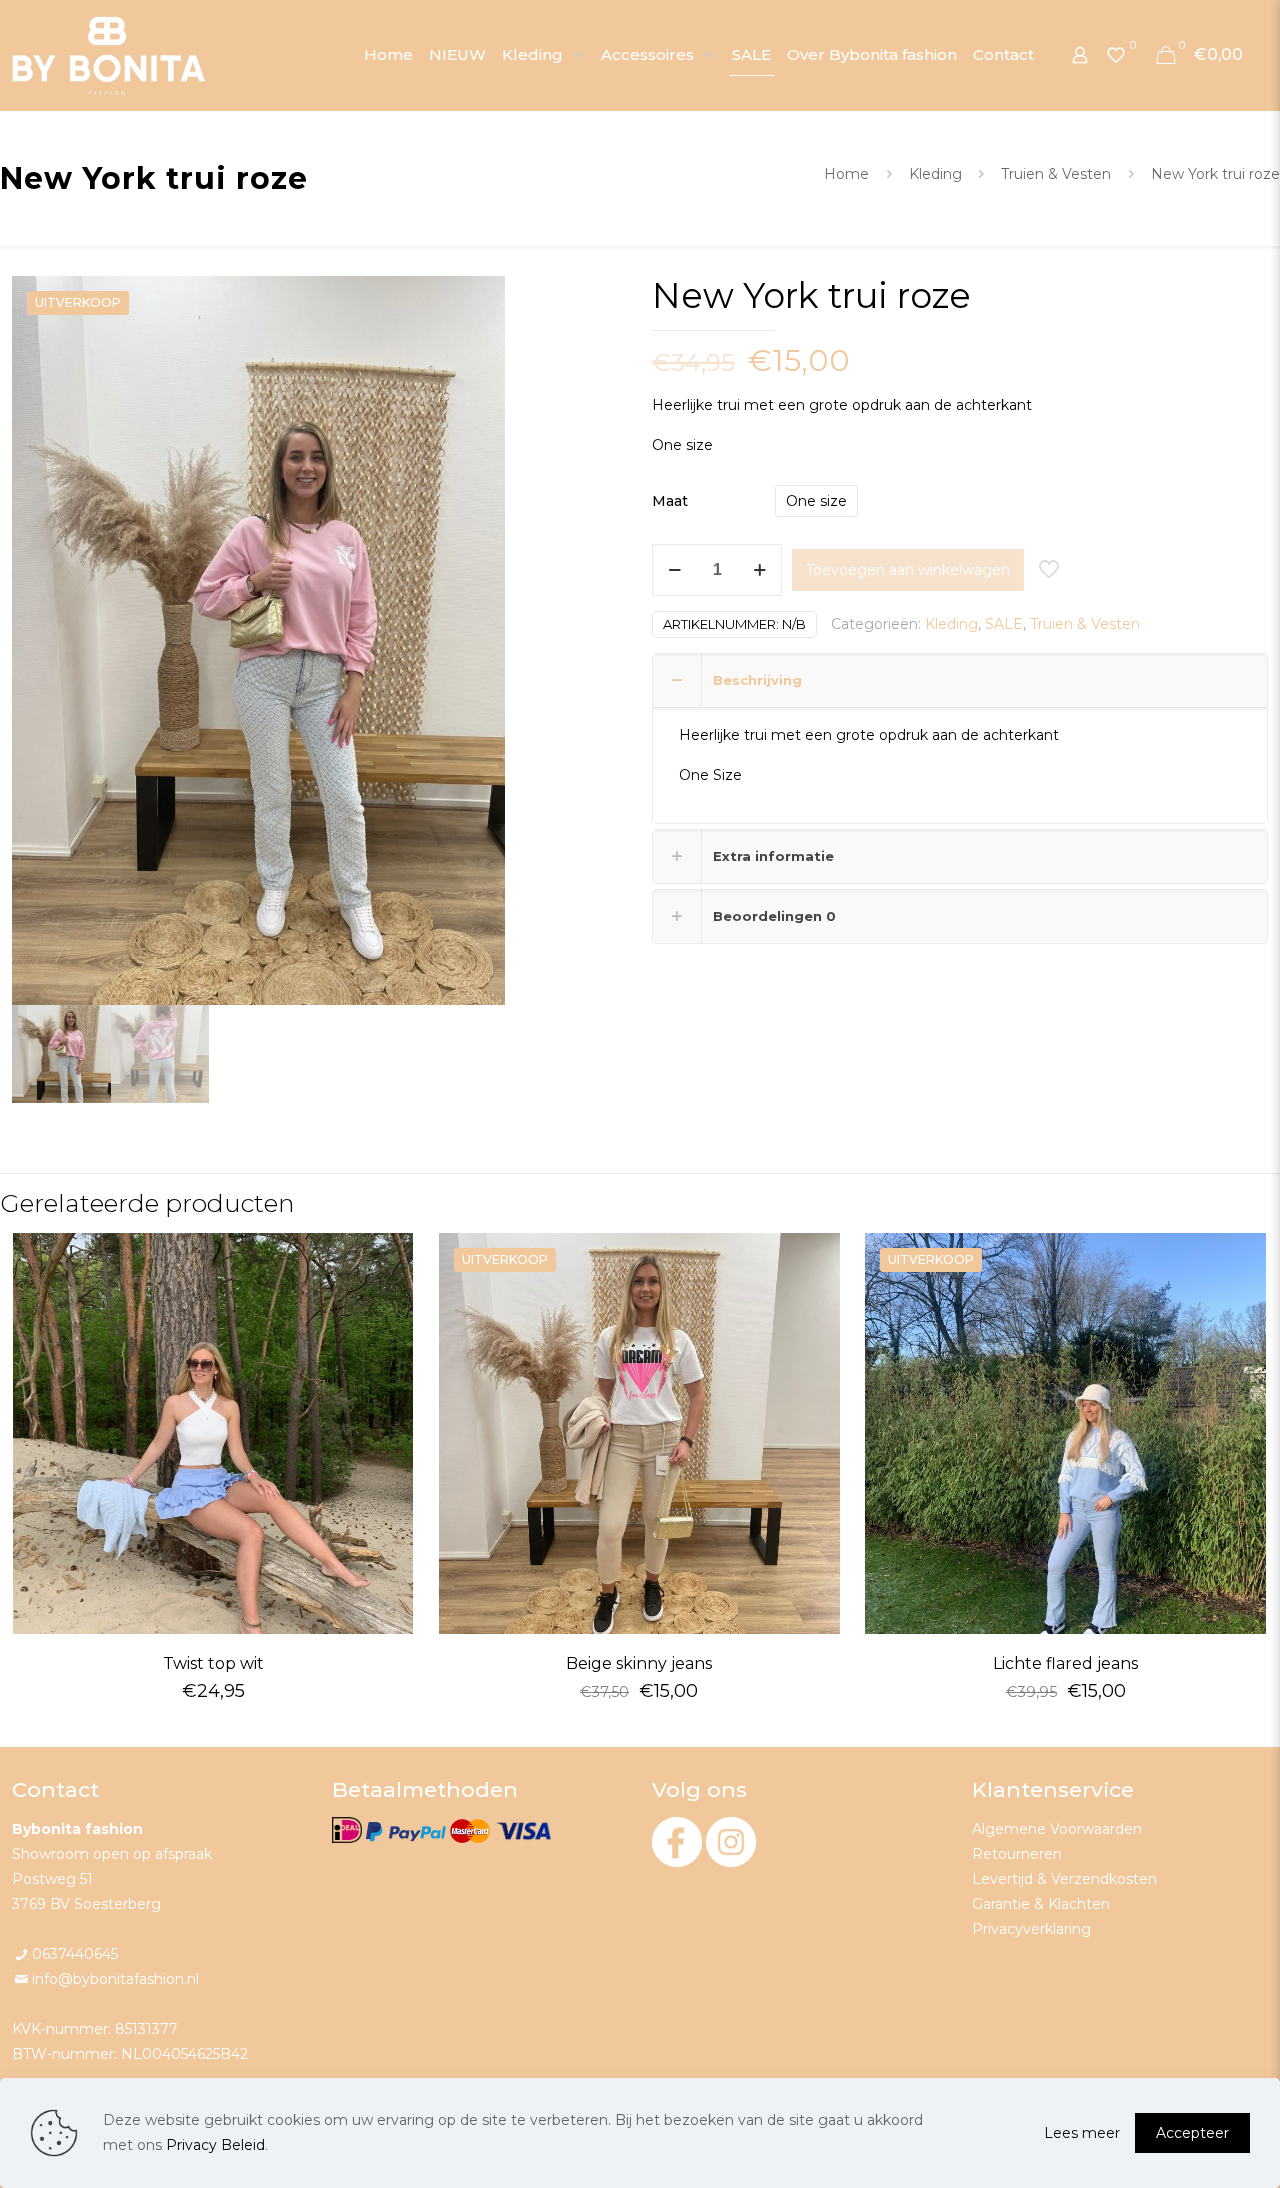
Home (846, 174)
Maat (670, 501)
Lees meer (1082, 2133)
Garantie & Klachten (1041, 1904)
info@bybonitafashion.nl (115, 1979)
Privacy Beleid (215, 2145)
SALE (1004, 624)
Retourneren (1017, 1854)
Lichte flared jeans (1065, 1663)
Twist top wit (213, 1663)
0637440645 (75, 1954)
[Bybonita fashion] (109, 55)
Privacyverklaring (1031, 1929)
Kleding (935, 174)
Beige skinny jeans (639, 1663)
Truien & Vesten (1056, 174)
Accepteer (1192, 2133)
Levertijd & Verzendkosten (1064, 1879)
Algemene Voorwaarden (1057, 1829)
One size (816, 501)
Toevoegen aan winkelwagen (908, 570)
